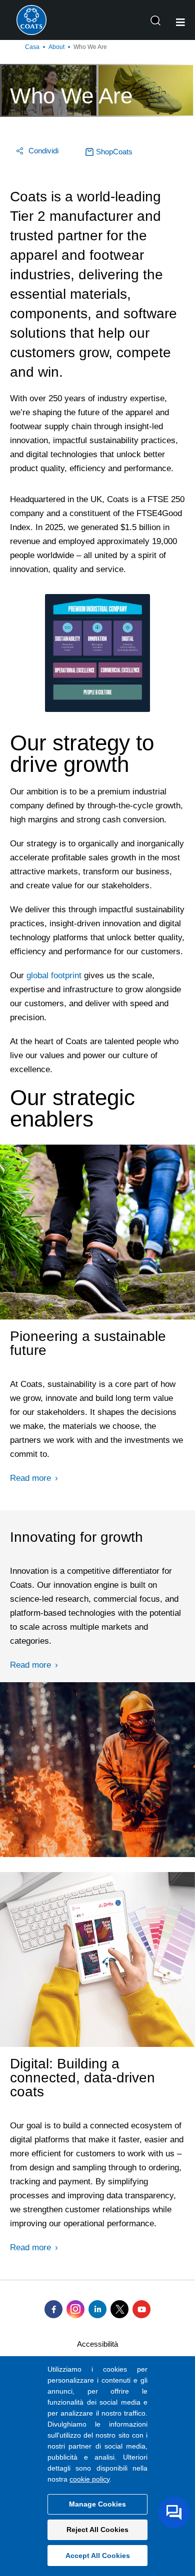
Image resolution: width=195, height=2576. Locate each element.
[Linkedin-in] (97, 2309)
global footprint (54, 975)
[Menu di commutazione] (180, 22)
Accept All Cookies (98, 2556)
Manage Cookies (97, 2504)
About (56, 47)
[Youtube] (141, 2309)
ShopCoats (114, 152)
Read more (30, 1478)
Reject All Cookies (97, 2530)
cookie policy (89, 2479)
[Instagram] (75, 2309)
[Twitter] (119, 2309)
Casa (32, 47)
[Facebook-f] (53, 2309)
